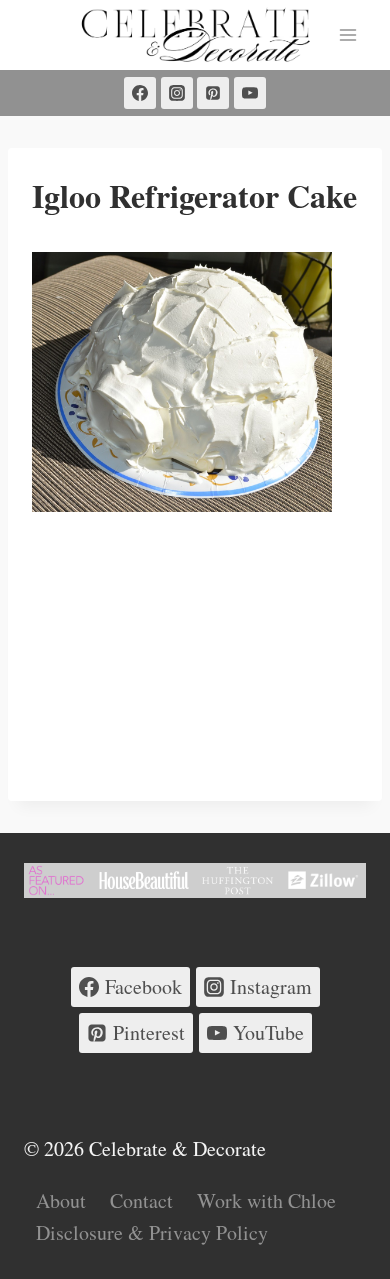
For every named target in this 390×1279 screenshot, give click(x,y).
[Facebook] (140, 93)
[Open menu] (347, 34)
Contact (141, 1200)
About (61, 1200)
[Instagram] (177, 93)
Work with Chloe (266, 1200)
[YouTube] (250, 93)
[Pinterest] (213, 93)
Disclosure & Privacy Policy (152, 1232)
